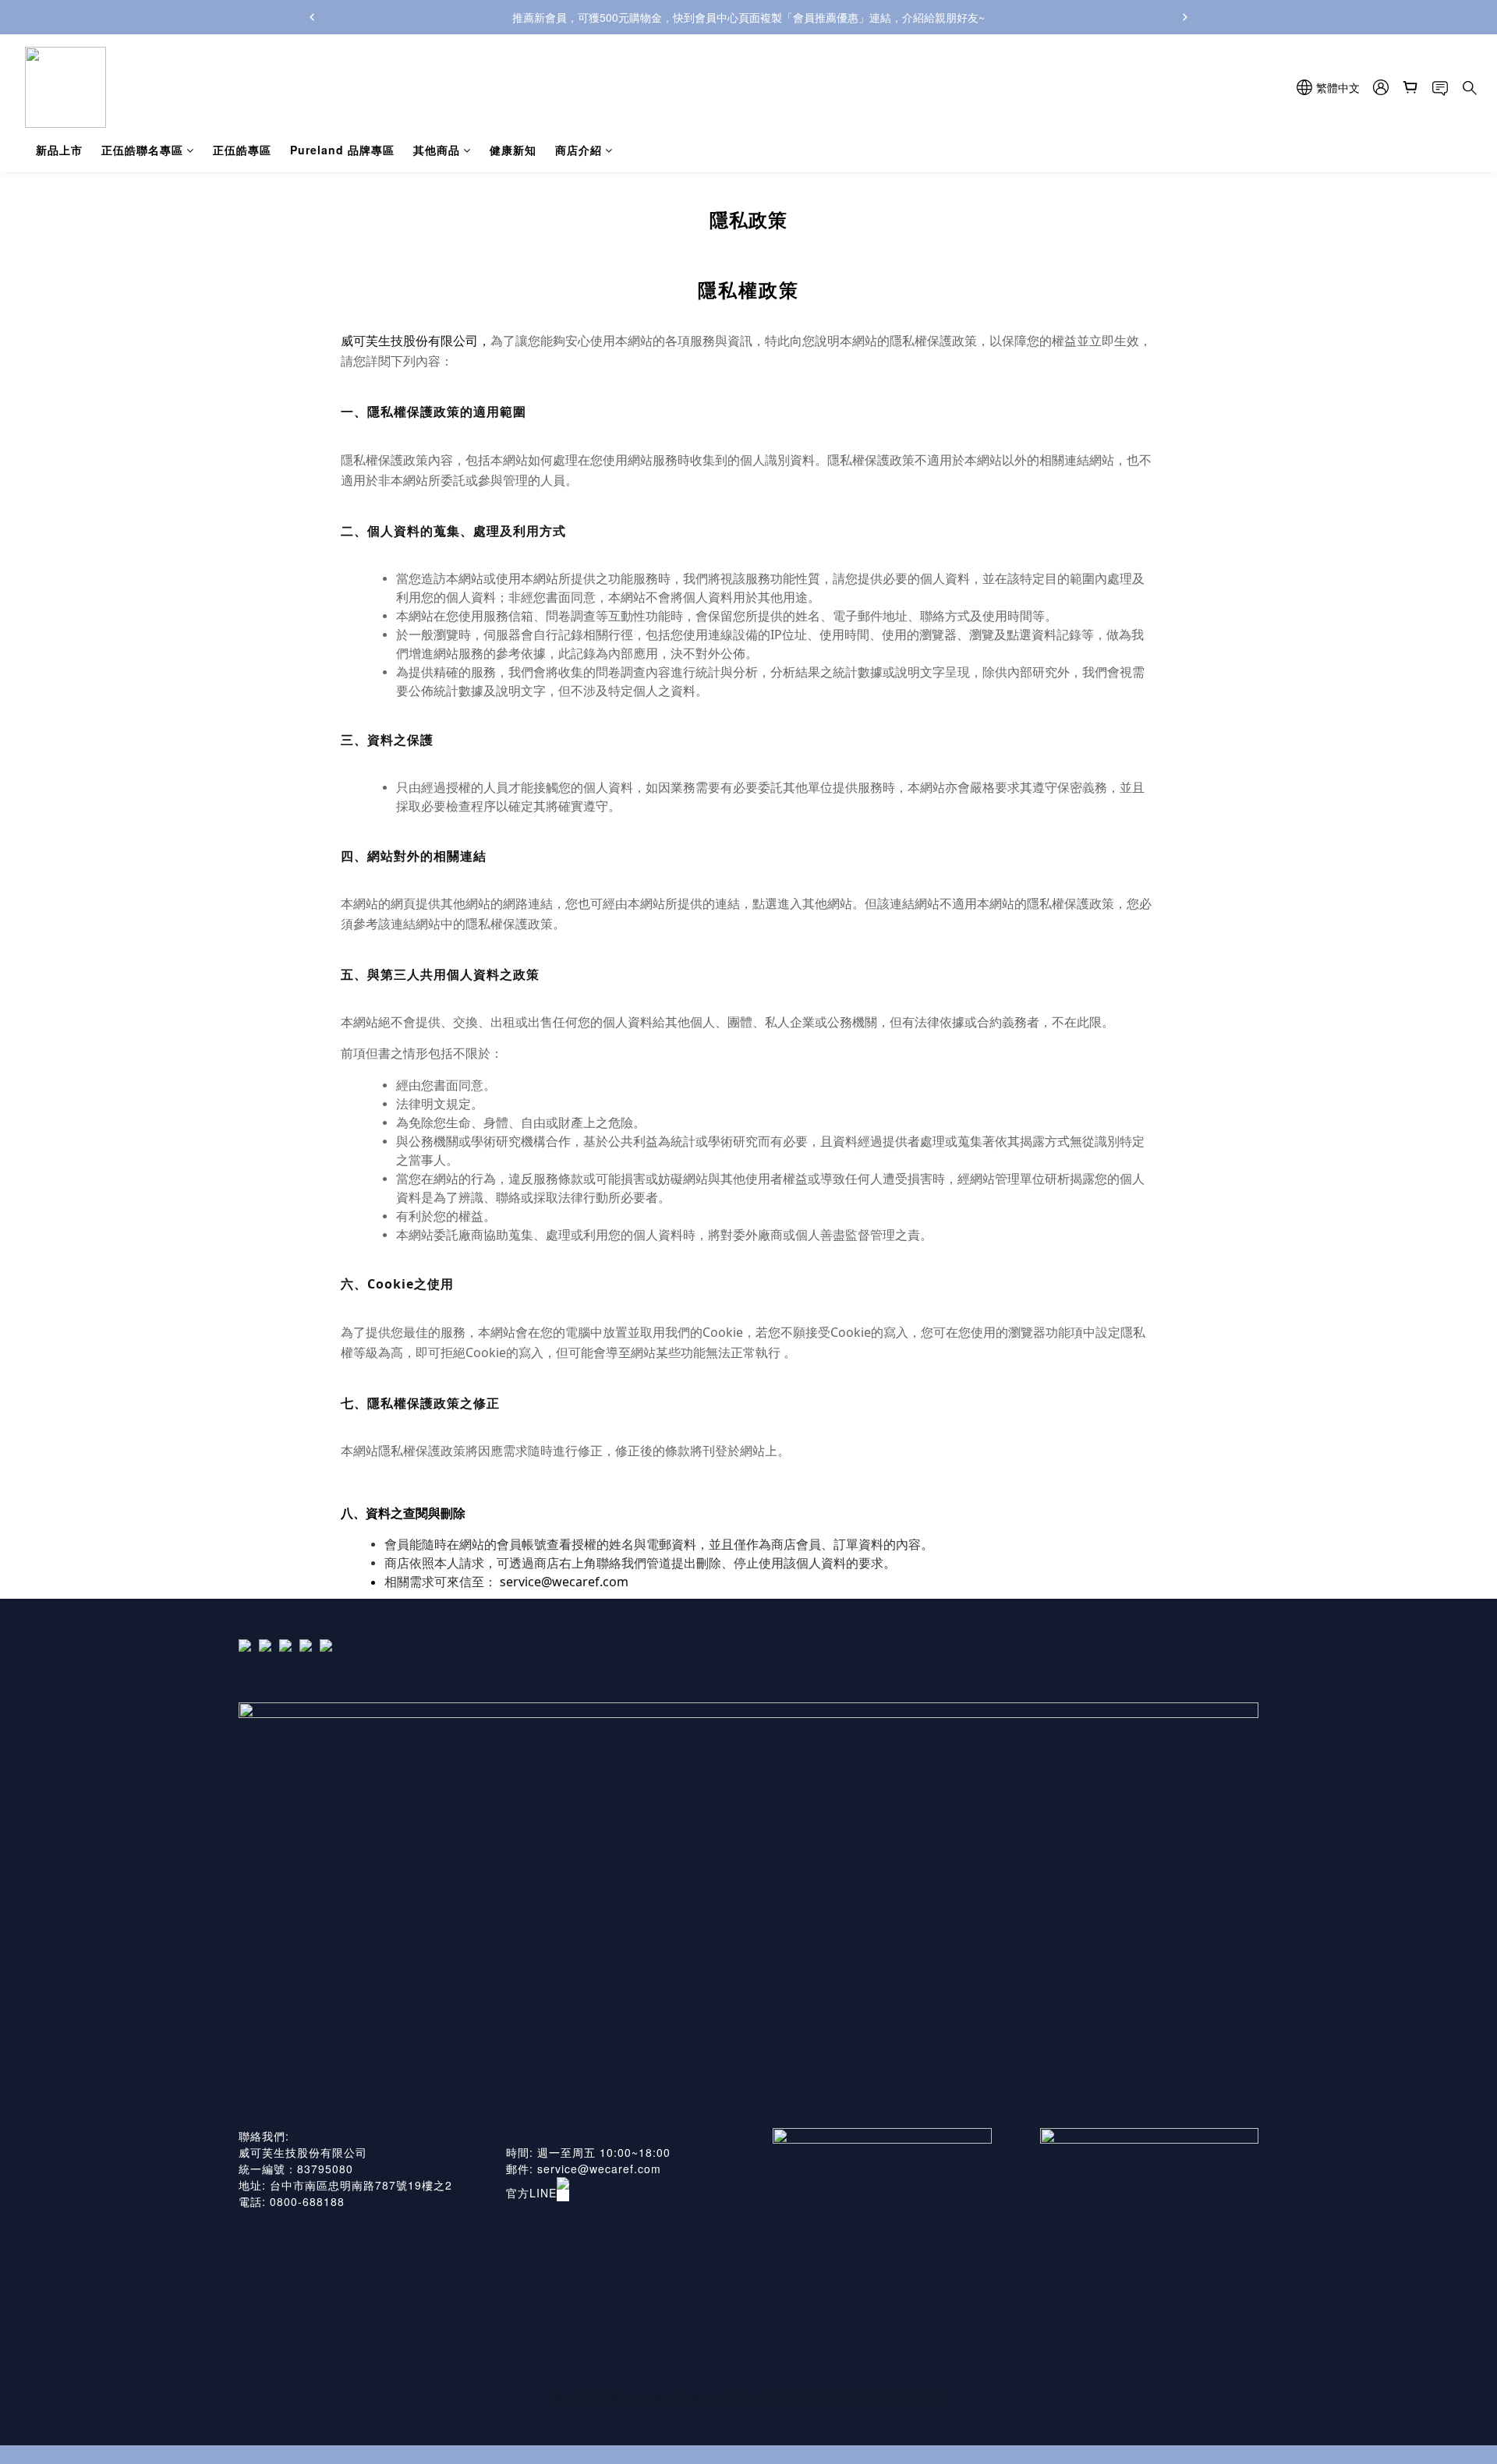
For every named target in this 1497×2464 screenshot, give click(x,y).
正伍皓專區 (242, 150)
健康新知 (513, 150)
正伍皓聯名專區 (142, 150)
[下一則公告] (1185, 17)
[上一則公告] (312, 17)
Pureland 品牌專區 (342, 150)
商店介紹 (579, 150)
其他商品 (437, 150)
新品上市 (59, 150)
